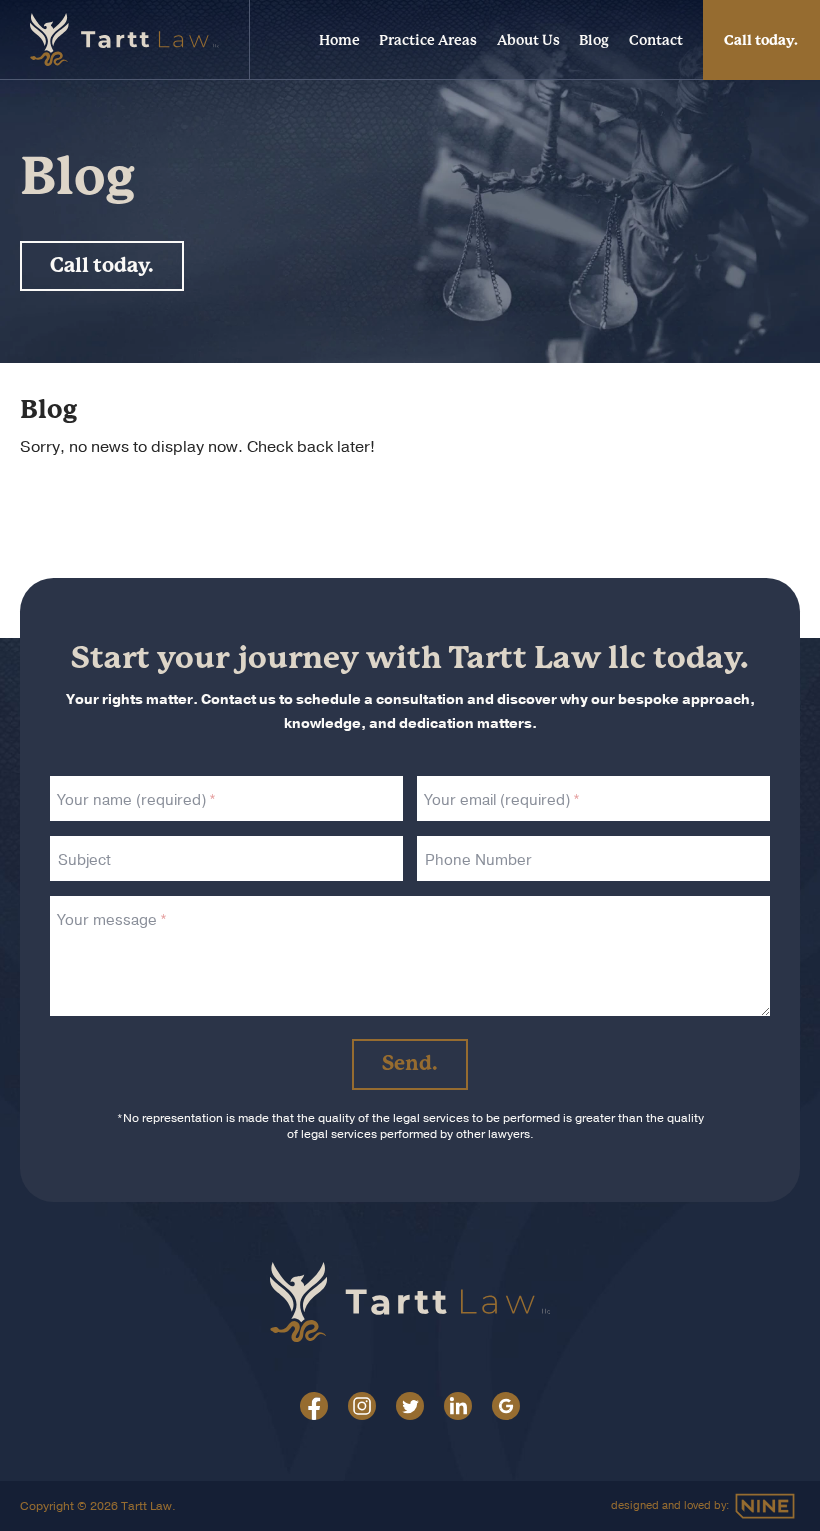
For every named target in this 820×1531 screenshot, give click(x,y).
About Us (528, 40)
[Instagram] (362, 1411)
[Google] (506, 1411)
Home (339, 40)
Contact (656, 40)
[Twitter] (410, 1411)
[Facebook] (314, 1411)
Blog (594, 40)
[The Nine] (765, 1506)
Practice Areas (428, 40)
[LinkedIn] (458, 1411)
